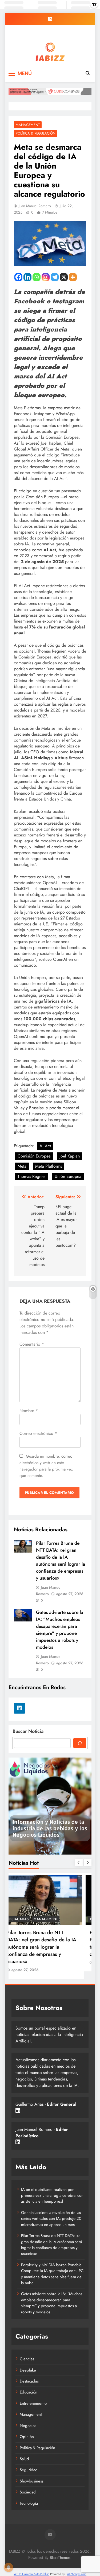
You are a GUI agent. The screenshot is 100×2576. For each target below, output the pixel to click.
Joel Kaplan (70, 1156)
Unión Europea (68, 1176)
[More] (73, 277)
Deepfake (28, 2370)
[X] (64, 277)
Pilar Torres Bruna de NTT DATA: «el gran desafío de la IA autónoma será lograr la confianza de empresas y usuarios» (61, 1561)
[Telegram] (55, 277)
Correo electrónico (38, 1433)
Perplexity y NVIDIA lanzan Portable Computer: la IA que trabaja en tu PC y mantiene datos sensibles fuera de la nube (52, 2274)
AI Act (45, 1146)
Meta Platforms (49, 1166)
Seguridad (29, 2470)
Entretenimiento (33, 2403)
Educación (29, 2392)
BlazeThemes (60, 2558)
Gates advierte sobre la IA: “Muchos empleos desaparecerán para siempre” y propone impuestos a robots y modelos (60, 1630)
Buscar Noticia (28, 1731)
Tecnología (29, 2503)
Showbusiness (32, 2481)
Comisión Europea (34, 1156)
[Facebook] (18, 277)
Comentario (32, 1344)
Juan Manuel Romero (35, 206)
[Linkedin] (27, 277)
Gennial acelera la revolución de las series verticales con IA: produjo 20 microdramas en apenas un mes (51, 2219)
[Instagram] (46, 277)
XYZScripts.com (77, 2574)
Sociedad (28, 2492)
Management (28, 125)
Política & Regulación (36, 133)
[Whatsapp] (37, 277)
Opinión (27, 2437)
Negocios (28, 2426)
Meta (22, 1166)
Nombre (29, 1411)
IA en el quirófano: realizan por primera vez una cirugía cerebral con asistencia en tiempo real (52, 2196)
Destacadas (26, 1919)
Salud (24, 2459)
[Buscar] (80, 1743)
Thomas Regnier (32, 1176)
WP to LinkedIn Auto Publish (31, 2574)
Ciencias (27, 2359)
